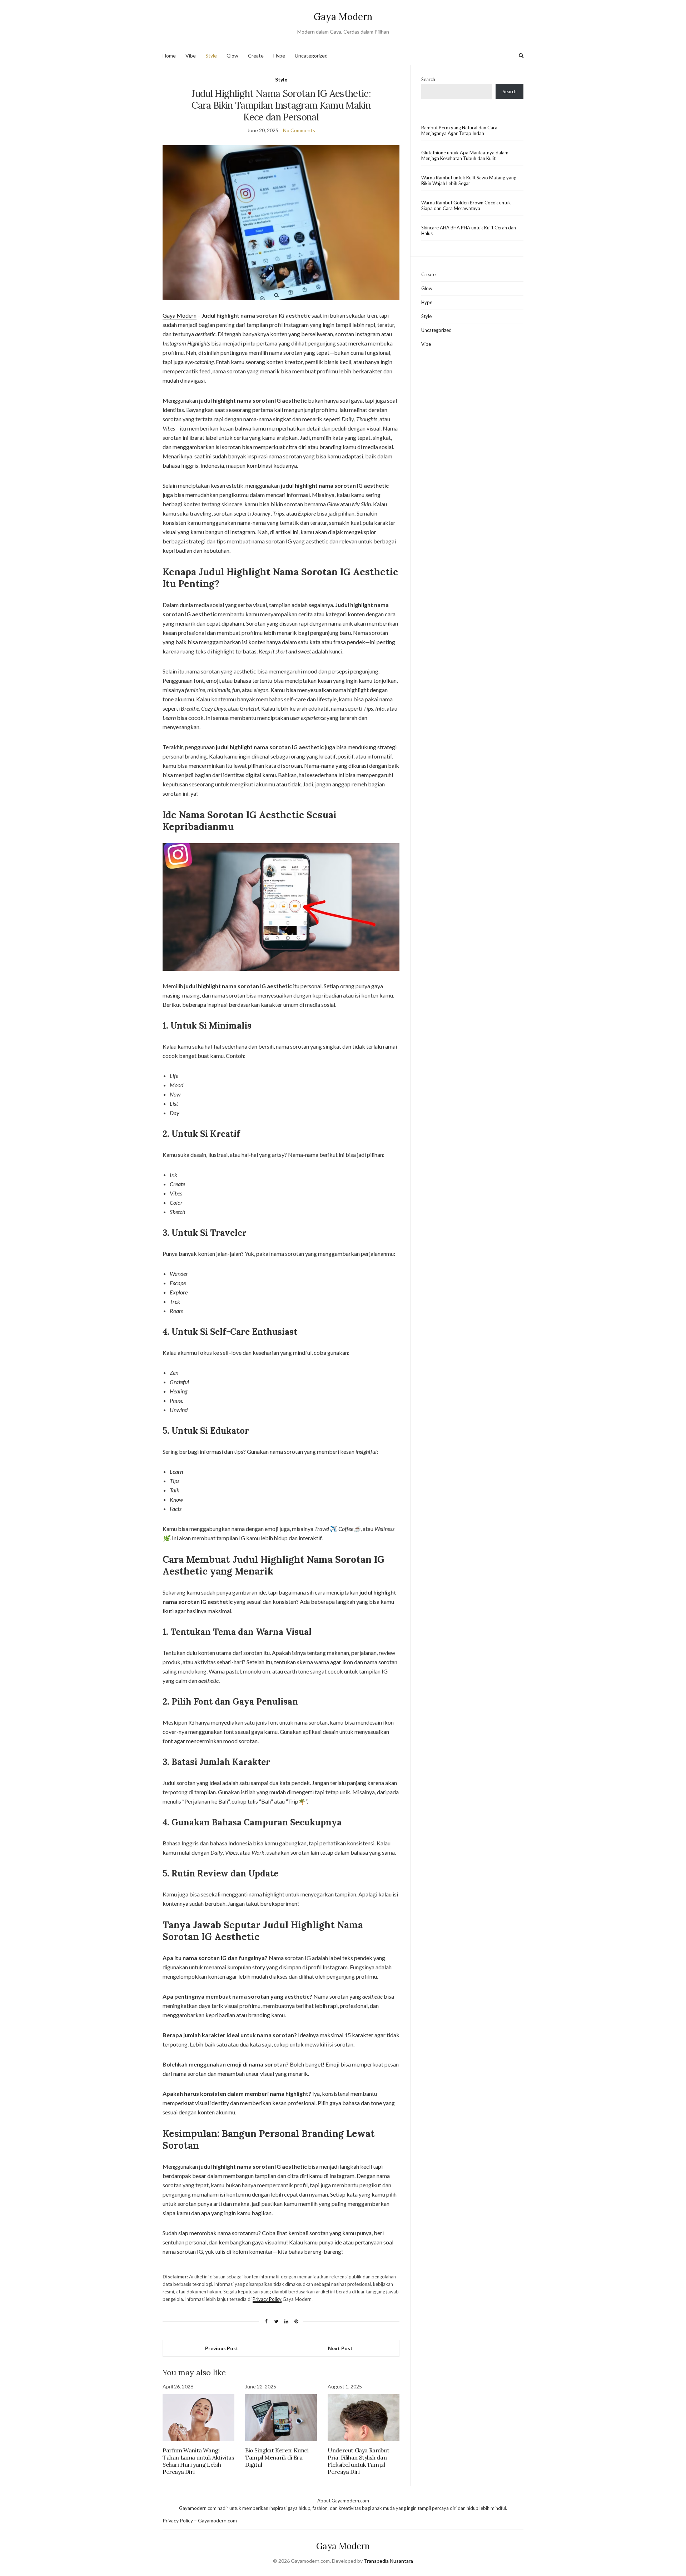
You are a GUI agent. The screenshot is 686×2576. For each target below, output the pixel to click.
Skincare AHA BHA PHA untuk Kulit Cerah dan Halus (469, 230)
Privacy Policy (267, 2299)
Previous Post (222, 2348)
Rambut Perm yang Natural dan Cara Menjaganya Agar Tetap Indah (459, 130)
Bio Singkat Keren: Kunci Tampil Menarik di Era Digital (277, 2457)
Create (256, 56)
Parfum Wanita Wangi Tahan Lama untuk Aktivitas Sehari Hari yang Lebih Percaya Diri (198, 2461)
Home (169, 56)
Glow (232, 56)
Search (428, 79)
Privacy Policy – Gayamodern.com (200, 2520)
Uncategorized (311, 56)
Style (211, 56)
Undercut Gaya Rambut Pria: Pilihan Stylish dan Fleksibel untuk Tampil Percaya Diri (358, 2461)
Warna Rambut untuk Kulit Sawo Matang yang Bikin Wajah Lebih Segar (469, 180)
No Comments (299, 130)
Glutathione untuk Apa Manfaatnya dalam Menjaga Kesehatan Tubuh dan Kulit (465, 155)
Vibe (191, 56)
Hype (279, 56)
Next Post (340, 2348)
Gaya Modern (343, 17)
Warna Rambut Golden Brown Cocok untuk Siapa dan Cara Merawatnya (466, 205)
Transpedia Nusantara (388, 2561)
